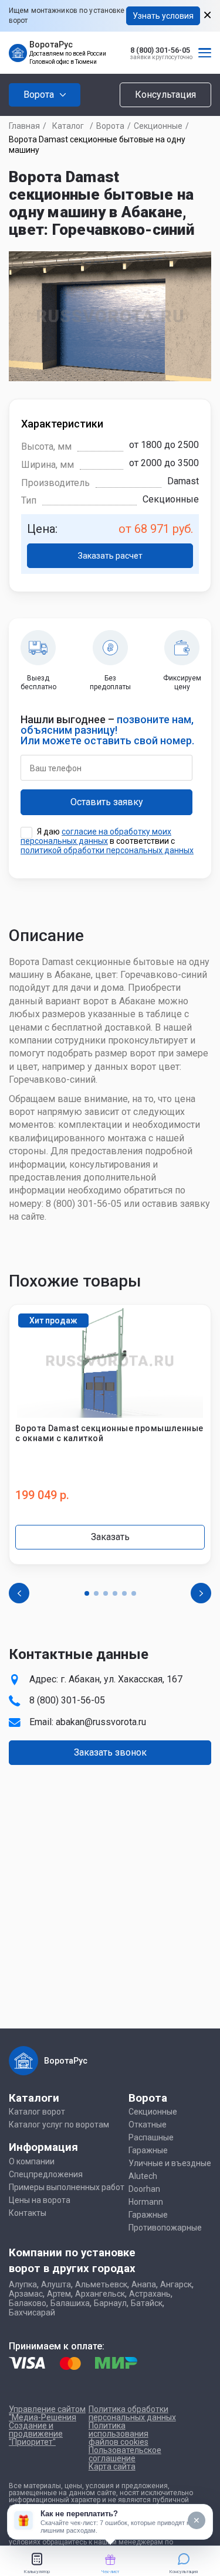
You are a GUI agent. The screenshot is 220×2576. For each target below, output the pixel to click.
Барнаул (110, 2303)
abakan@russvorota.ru (101, 1722)
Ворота (110, 126)
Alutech (143, 2176)
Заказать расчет (110, 556)
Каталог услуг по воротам (59, 2125)
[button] (87, 1593)
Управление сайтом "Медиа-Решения (47, 2413)
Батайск (147, 2303)
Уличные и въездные (170, 2163)
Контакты (28, 2213)
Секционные (158, 126)
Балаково (28, 2303)
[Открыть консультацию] (23, 2520)
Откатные (148, 2125)
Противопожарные (165, 2228)
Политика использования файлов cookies (119, 2434)
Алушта (56, 2284)
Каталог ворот (37, 2112)
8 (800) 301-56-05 (160, 50)
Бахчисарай (32, 2312)
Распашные (151, 2137)
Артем (59, 2294)
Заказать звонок (110, 1752)
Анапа (144, 2284)
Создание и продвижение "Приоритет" (36, 2434)
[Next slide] (201, 1593)
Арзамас (26, 2294)
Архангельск (100, 2294)
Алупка (23, 2284)
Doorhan (144, 2189)
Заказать (110, 1537)
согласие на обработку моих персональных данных (96, 836)
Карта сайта (112, 2466)
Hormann (146, 2202)
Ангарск (176, 2284)
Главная (24, 126)
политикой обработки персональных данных (107, 850)
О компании (32, 2161)
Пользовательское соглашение (125, 2454)
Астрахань (150, 2294)
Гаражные (148, 2150)
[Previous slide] (19, 1593)
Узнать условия (163, 16)
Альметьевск (101, 2284)
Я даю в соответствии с (107, 841)
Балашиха (70, 2303)
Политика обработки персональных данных (132, 2413)
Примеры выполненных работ (67, 2187)
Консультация (165, 95)
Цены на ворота (40, 2200)
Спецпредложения (46, 2174)
